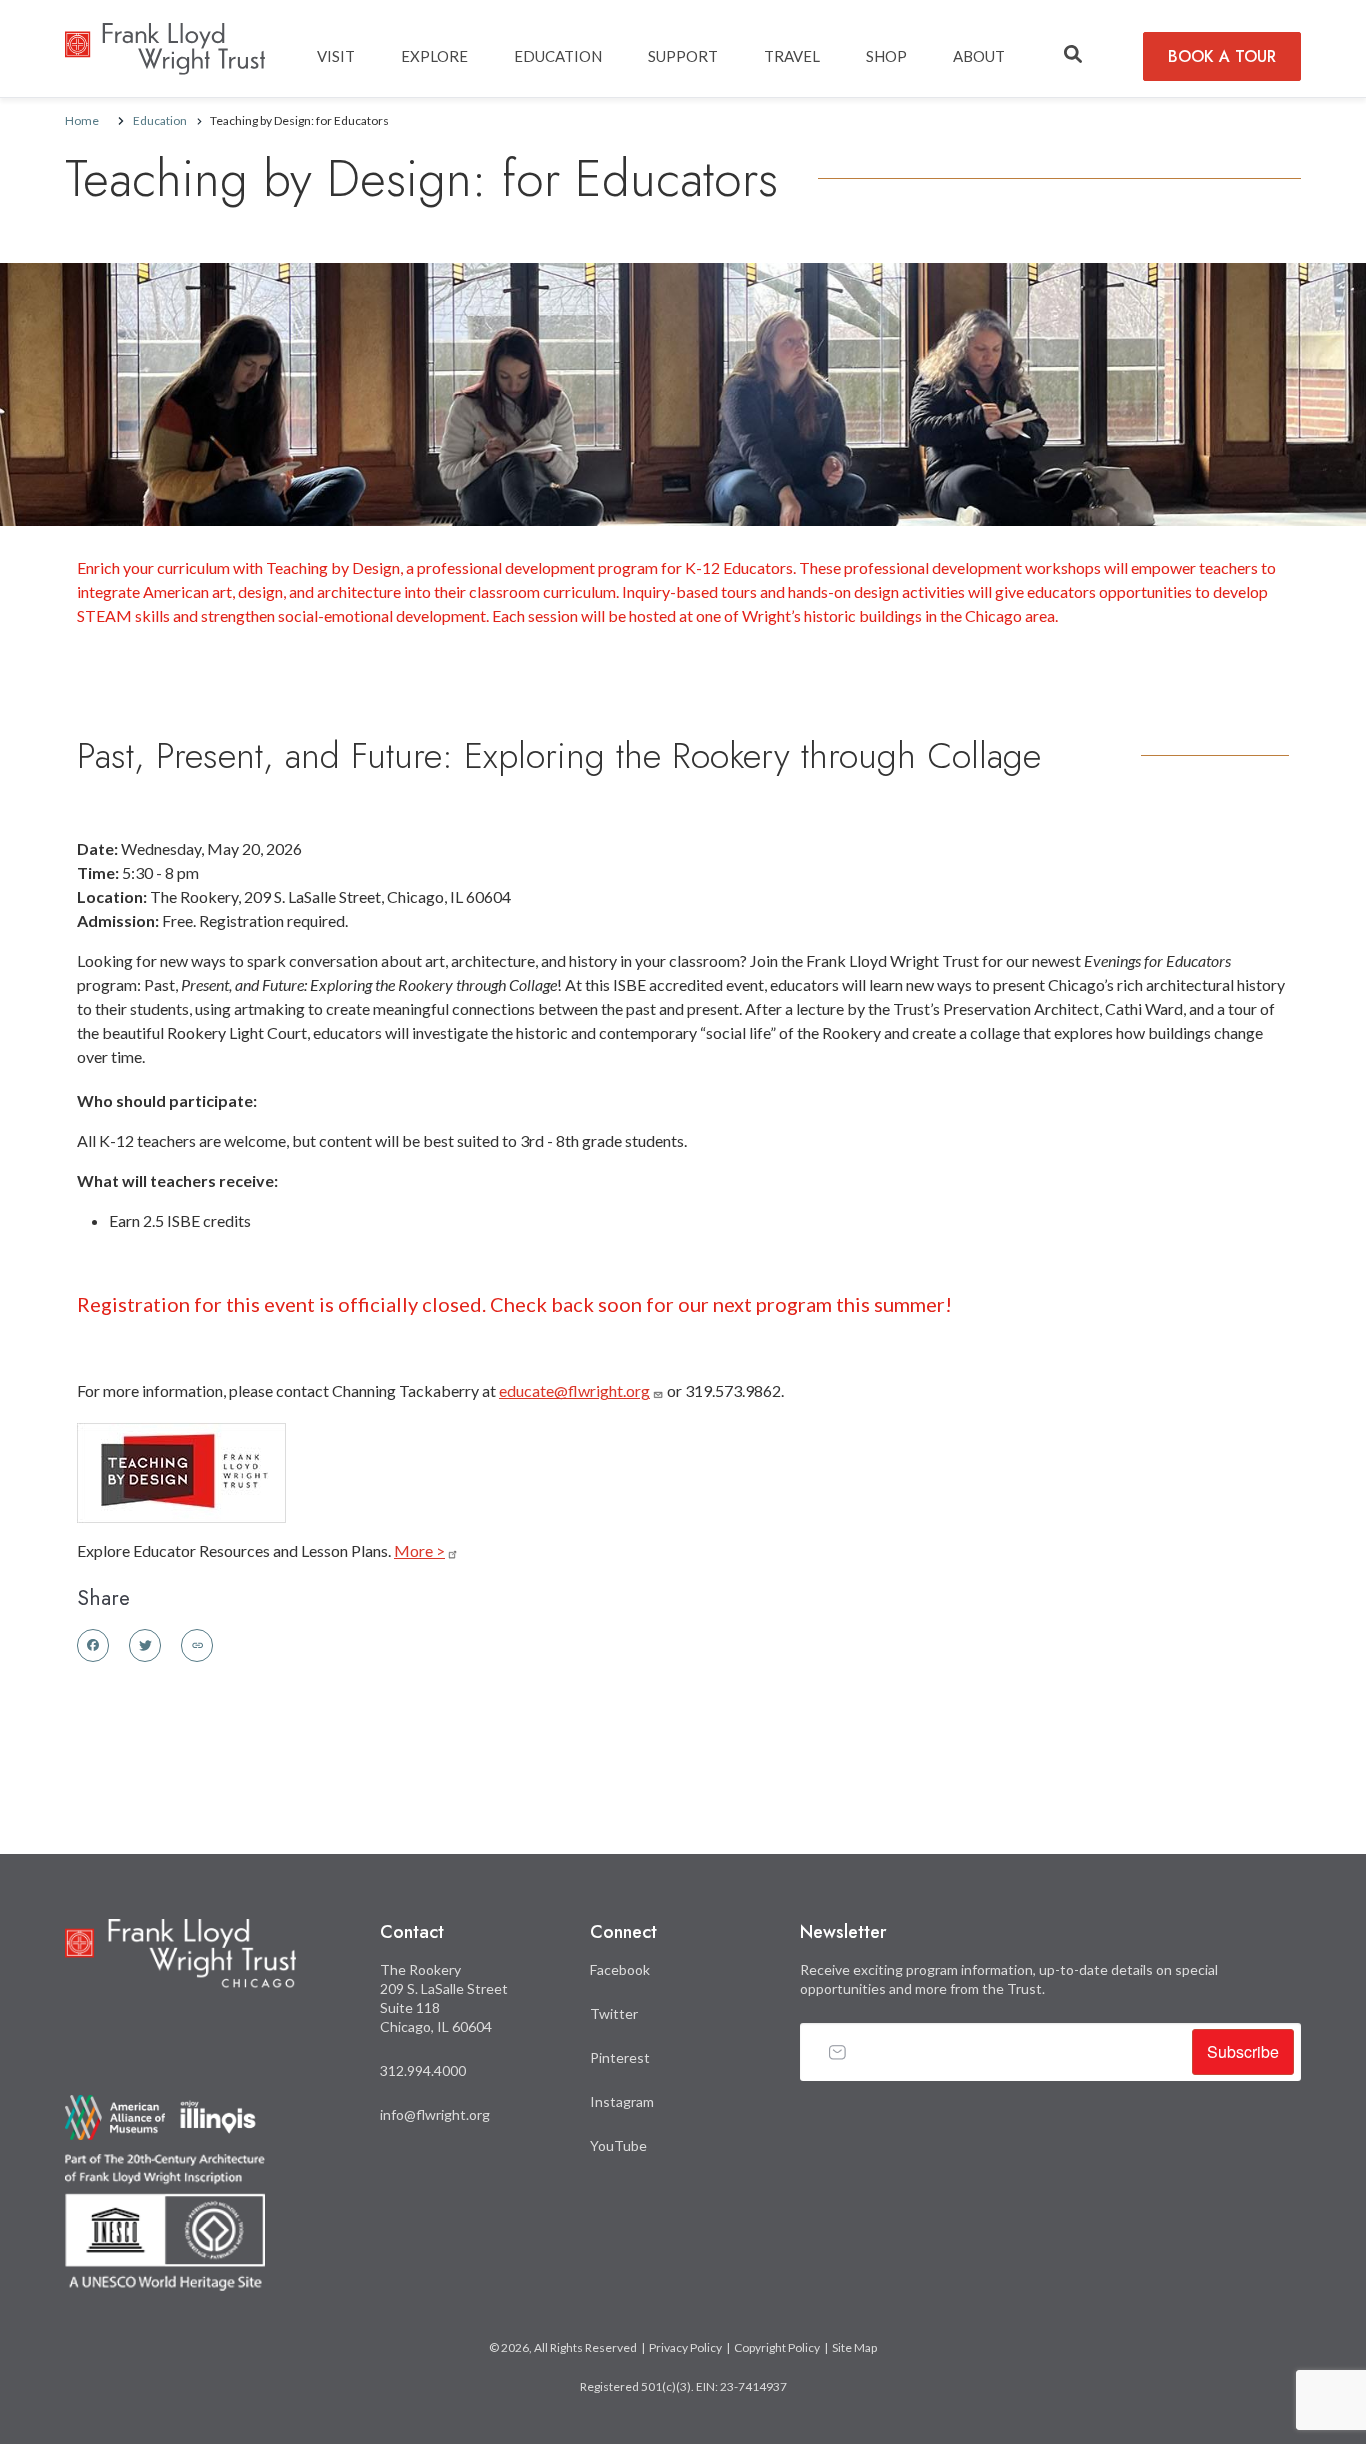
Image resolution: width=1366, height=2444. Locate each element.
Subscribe (1243, 2051)
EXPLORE (434, 56)
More (419, 1550)
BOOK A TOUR (1222, 56)
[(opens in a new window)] (181, 1471)
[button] (1073, 55)
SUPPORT (683, 56)
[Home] (165, 38)
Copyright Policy (777, 2347)
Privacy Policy (685, 2347)
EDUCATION (558, 56)
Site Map (854, 2347)
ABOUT (979, 56)
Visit (336, 56)
